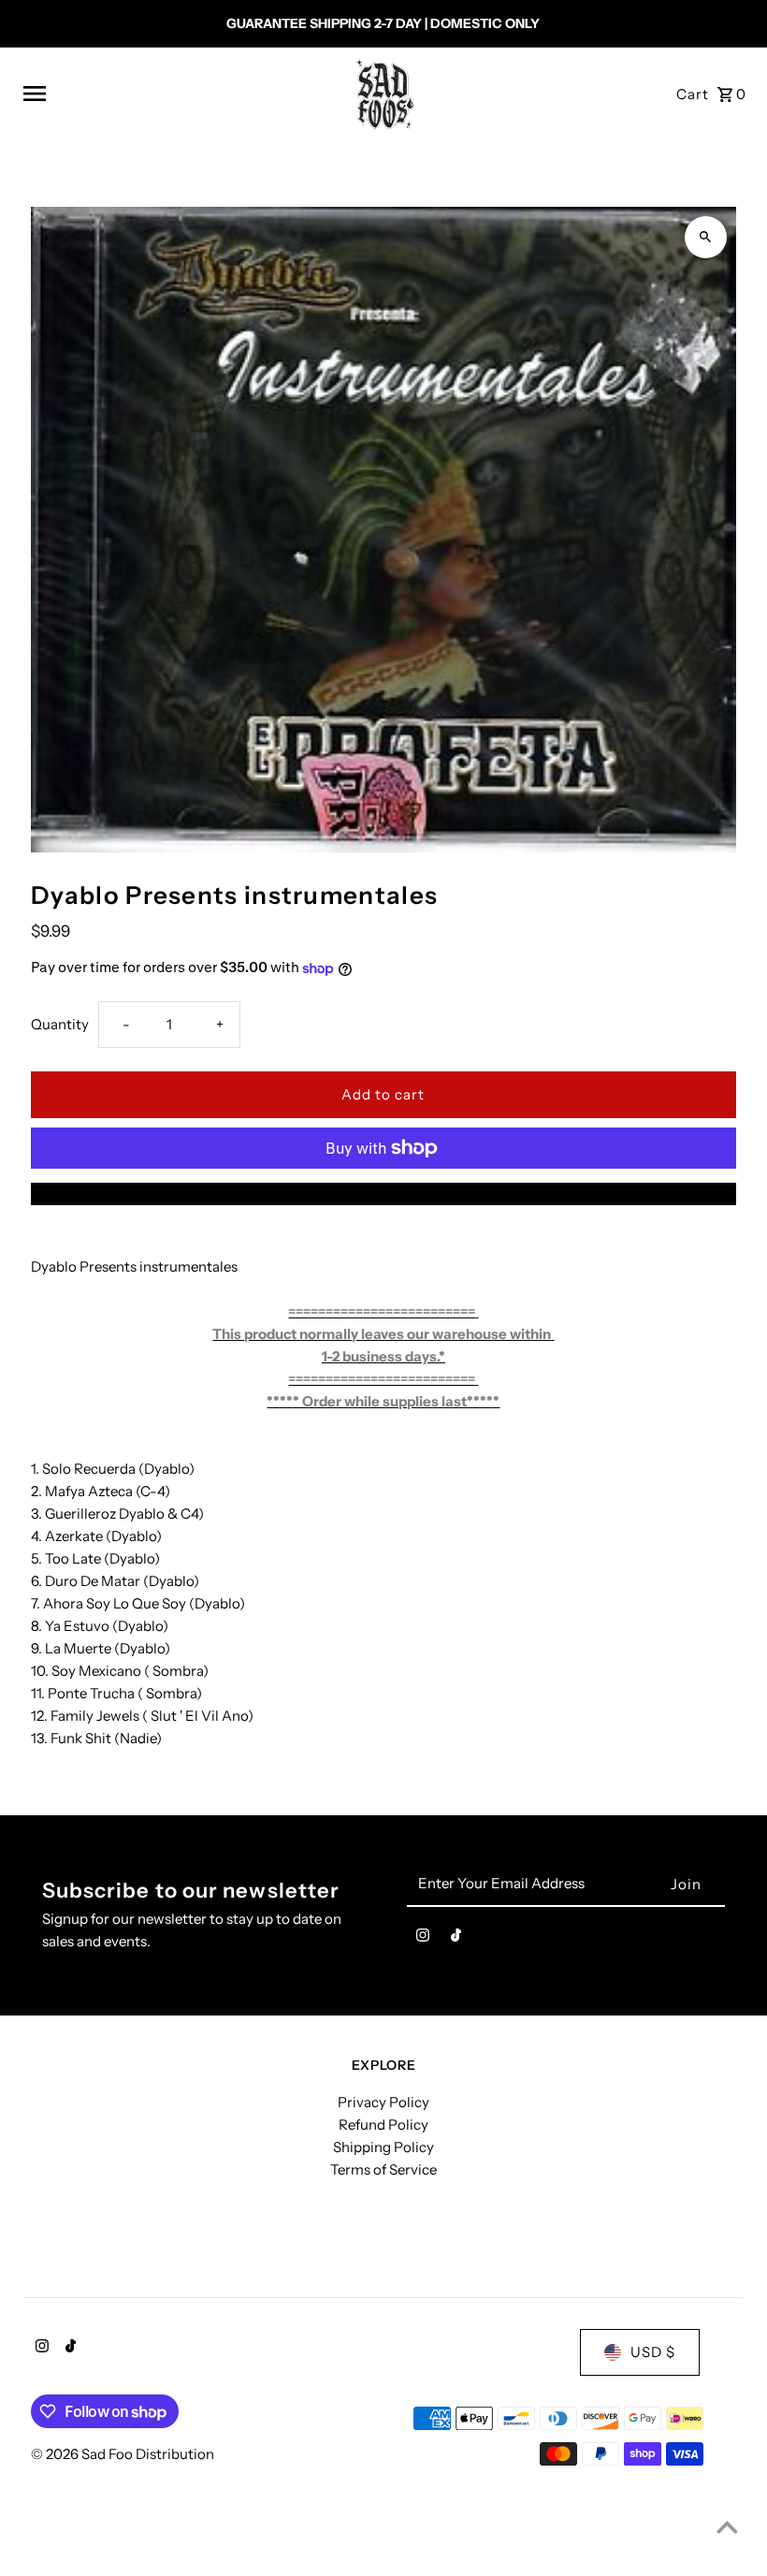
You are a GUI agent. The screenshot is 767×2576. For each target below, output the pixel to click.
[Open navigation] (176, 94)
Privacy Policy (383, 2102)
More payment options (383, 1193)
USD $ (653, 2352)
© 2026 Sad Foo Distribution (123, 2454)
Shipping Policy (383, 2147)
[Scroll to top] (727, 2527)
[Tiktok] (456, 1939)
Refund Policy (383, 2125)
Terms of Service (383, 2169)
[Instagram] (423, 1939)
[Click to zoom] (706, 237)
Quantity (60, 1024)
